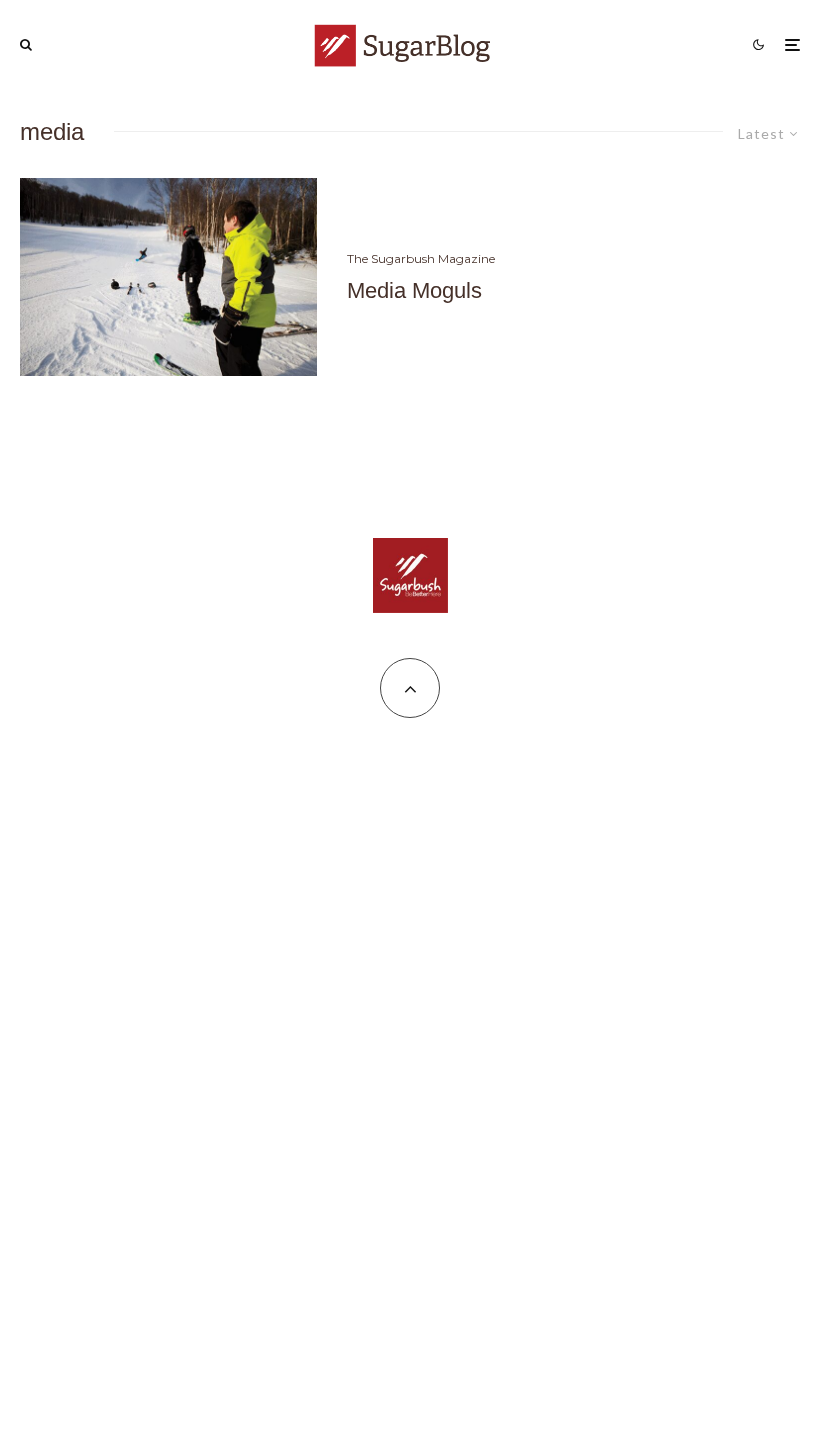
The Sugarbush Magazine (421, 258)
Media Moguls (414, 290)
